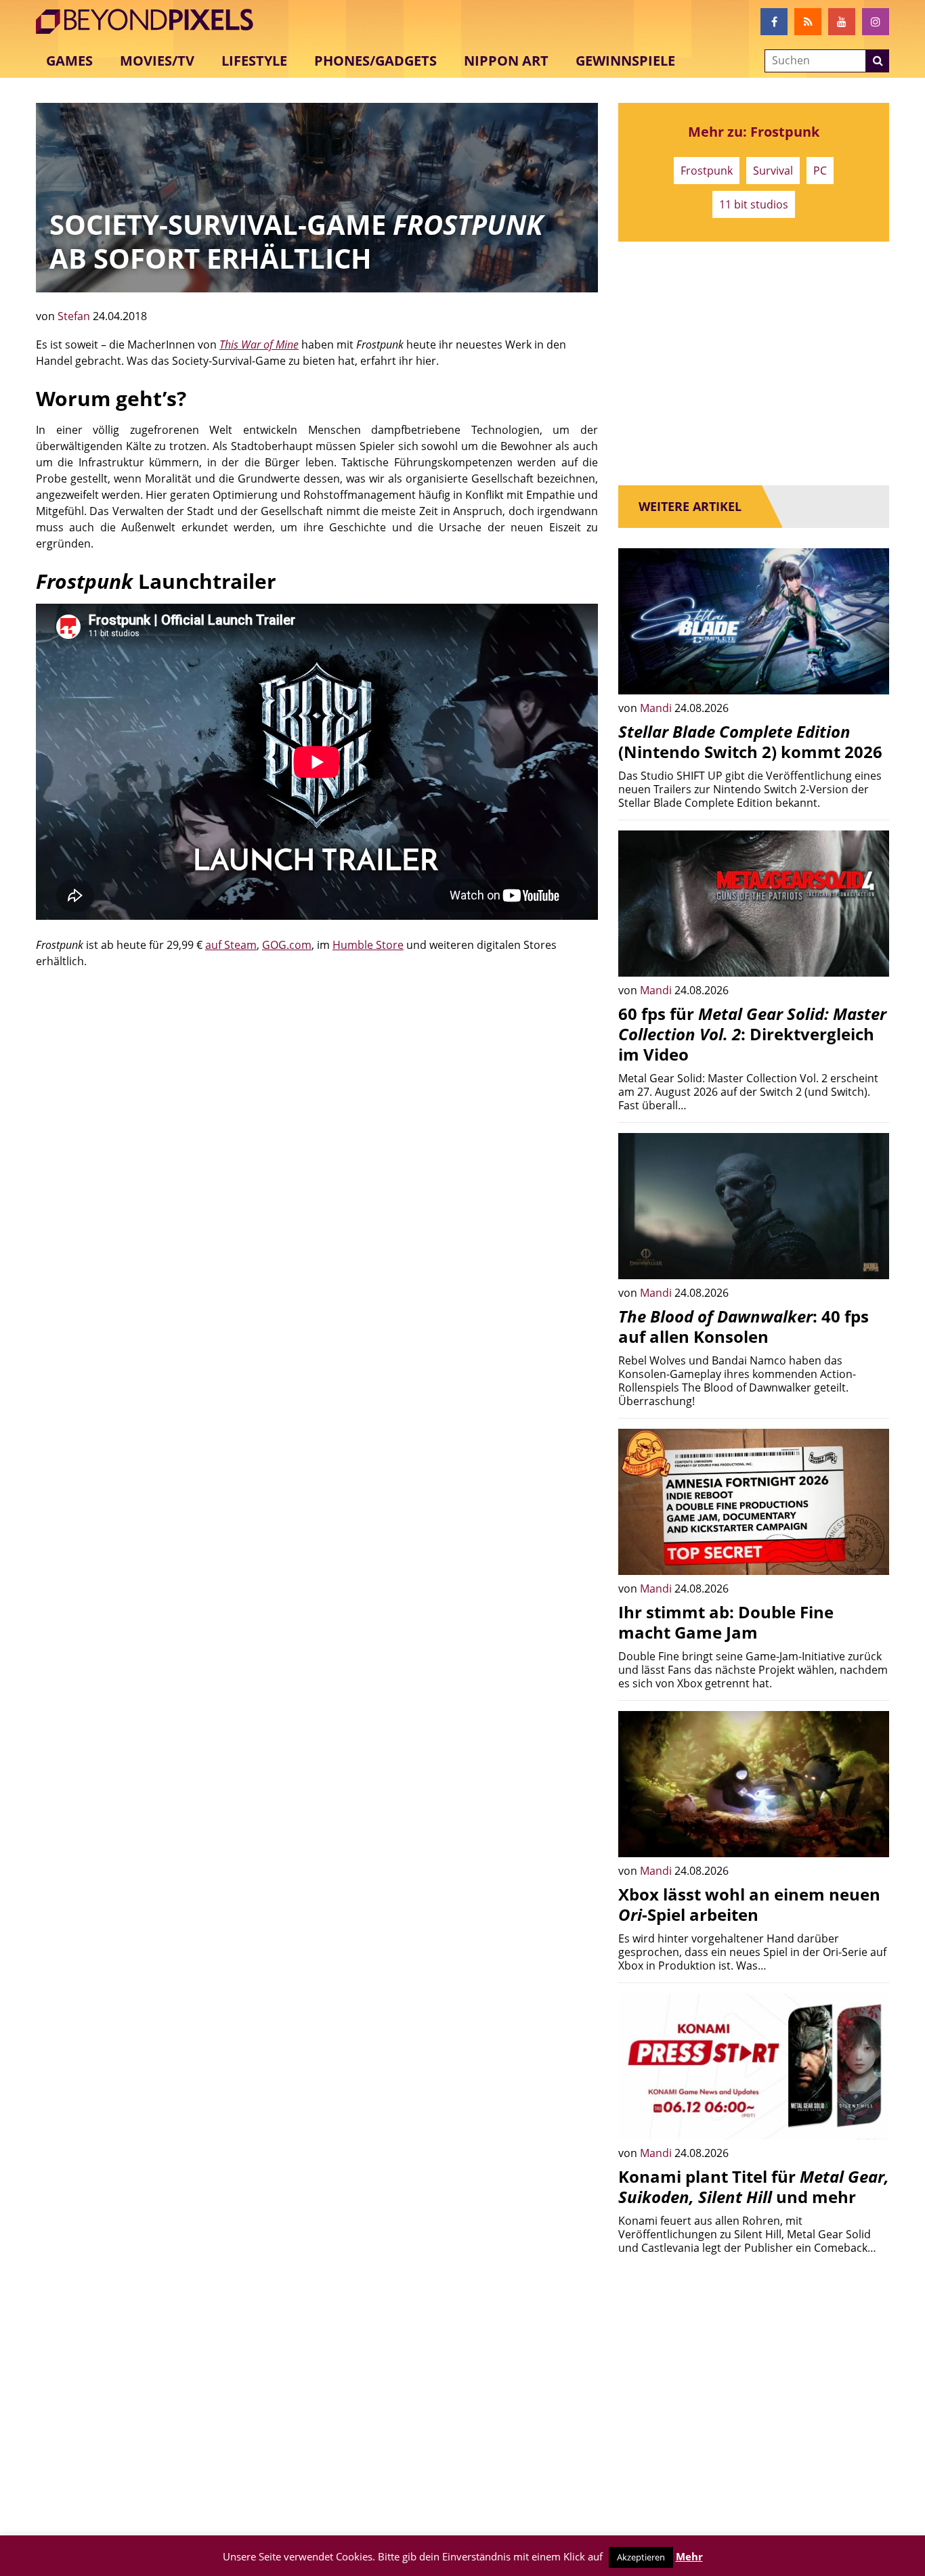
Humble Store (368, 945)
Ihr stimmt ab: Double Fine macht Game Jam (726, 1622)
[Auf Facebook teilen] (869, 674)
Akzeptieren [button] (641, 2557)
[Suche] (878, 61)
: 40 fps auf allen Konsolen (744, 1326)
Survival (773, 171)
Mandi (657, 708)
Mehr (689, 2556)
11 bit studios (754, 204)
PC (820, 171)
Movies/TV (157, 61)
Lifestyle (254, 61)
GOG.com (287, 945)
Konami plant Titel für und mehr (754, 2186)
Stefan (75, 316)
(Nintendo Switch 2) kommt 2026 (750, 741)
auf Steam (231, 945)
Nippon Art (506, 61)
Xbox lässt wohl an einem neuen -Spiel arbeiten (749, 1904)
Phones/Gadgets (375, 61)
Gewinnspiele (625, 61)
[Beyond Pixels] (151, 22)
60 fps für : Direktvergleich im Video (752, 1034)
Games (69, 61)
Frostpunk (707, 171)
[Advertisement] (317, 1084)
